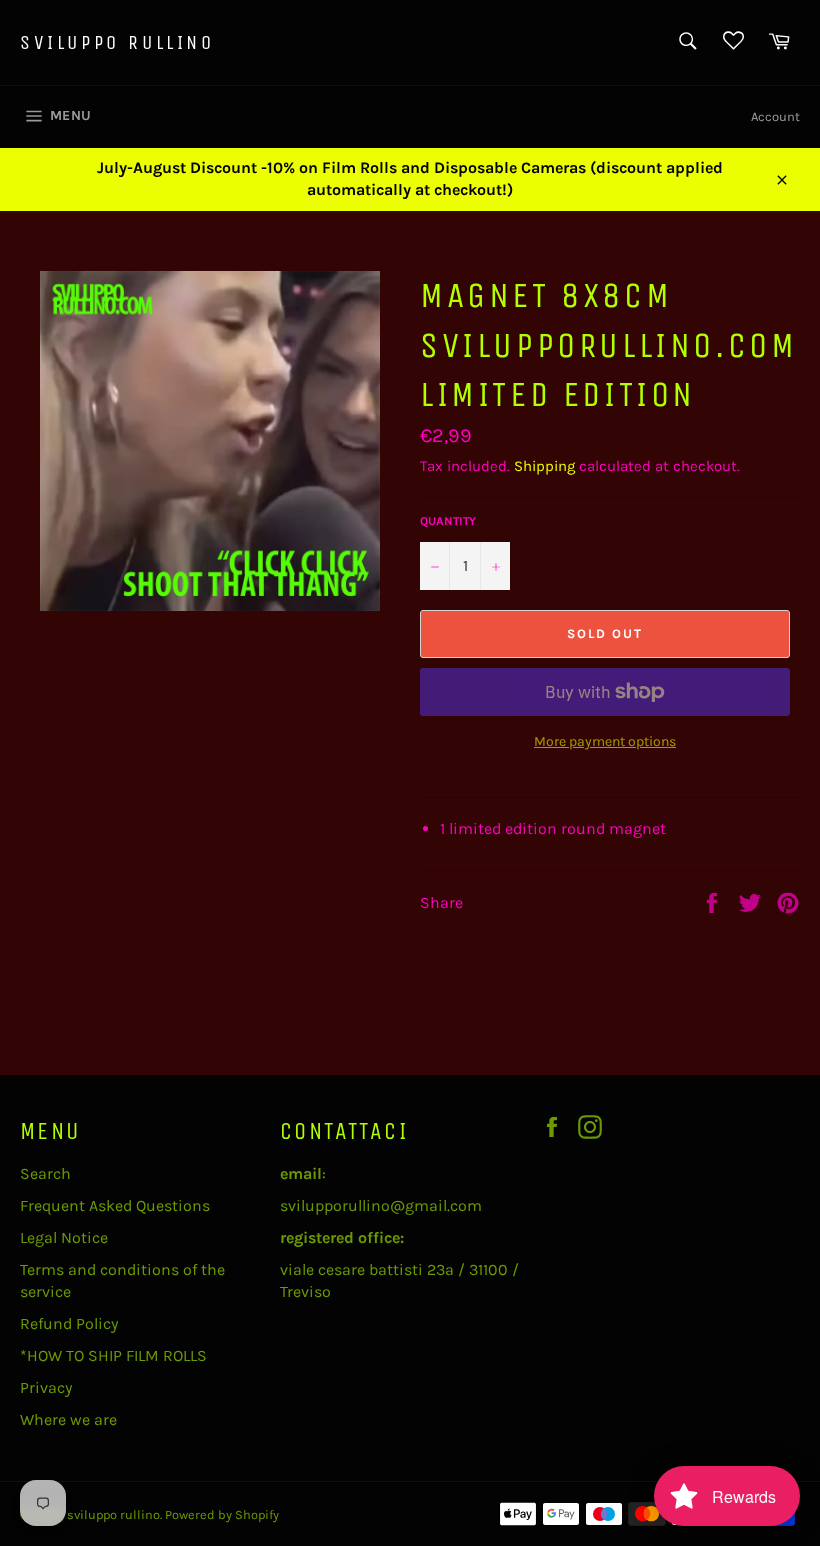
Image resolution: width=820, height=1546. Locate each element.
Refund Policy (69, 1323)
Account (775, 116)
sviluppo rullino (117, 42)
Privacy (46, 1387)
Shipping (544, 466)
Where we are (68, 1419)
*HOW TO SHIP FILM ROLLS (113, 1355)
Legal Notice (64, 1237)
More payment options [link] (605, 741)
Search (45, 1173)
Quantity (448, 521)
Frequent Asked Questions (115, 1205)
